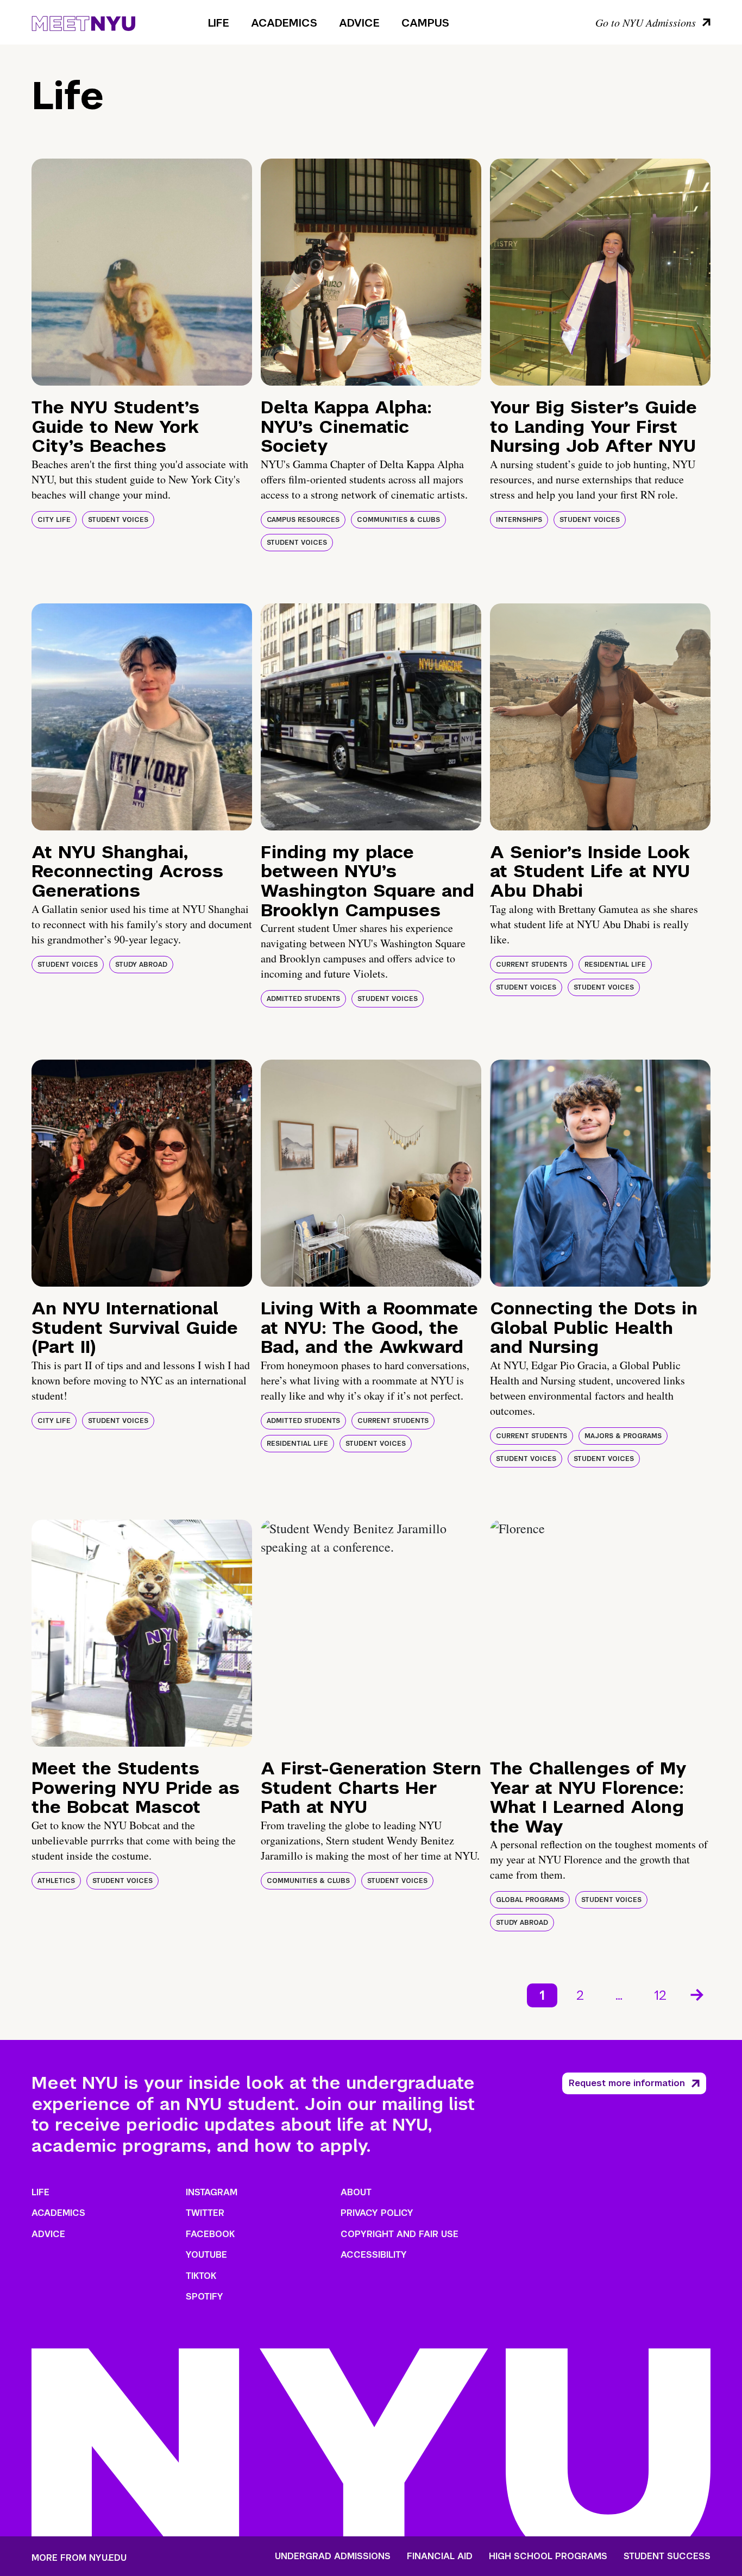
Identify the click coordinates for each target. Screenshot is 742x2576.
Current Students (532, 965)
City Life (54, 520)
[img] (142, 272)
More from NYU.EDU (79, 2558)
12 (660, 1995)
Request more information (627, 2083)
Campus (425, 23)
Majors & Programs (623, 1436)
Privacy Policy (377, 2213)
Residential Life (615, 965)
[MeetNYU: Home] (83, 22)
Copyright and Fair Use (400, 2234)
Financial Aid (440, 2556)
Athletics (56, 1881)
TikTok (201, 2276)
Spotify (205, 2297)
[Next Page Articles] (698, 1994)
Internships (519, 520)
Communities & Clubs (398, 520)
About (356, 2192)
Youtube (206, 2255)
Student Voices (118, 520)
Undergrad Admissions (333, 2556)
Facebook (210, 2234)
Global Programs (530, 1900)
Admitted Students (303, 999)
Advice (359, 23)
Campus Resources (303, 520)
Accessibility (374, 2255)
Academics (284, 23)
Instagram (212, 2192)
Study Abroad (141, 965)
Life (219, 23)
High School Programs (548, 2556)
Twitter (205, 2213)
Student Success (667, 2556)
